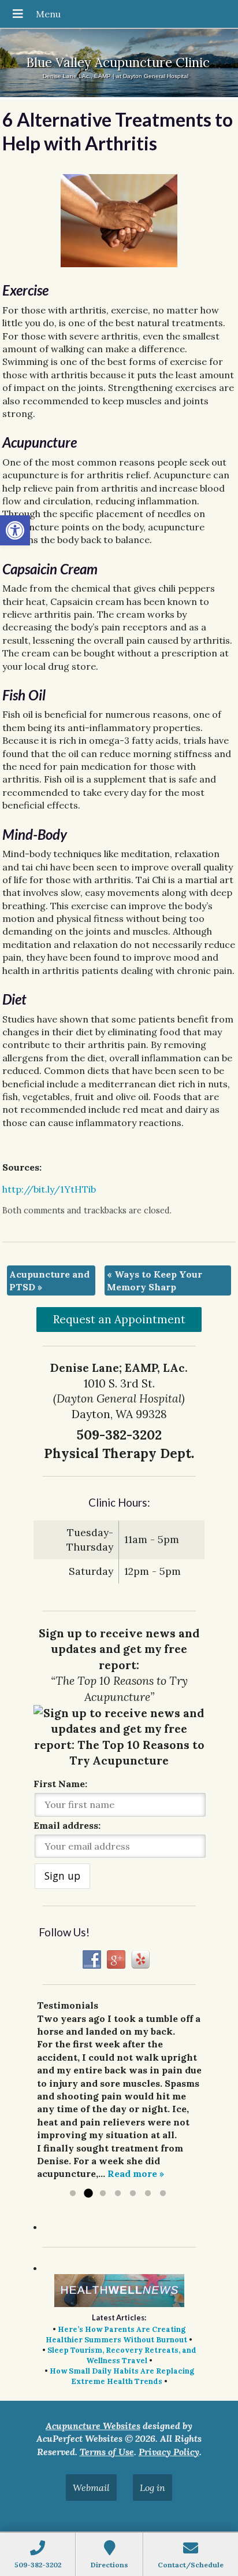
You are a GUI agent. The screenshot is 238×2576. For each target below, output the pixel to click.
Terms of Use (107, 2452)
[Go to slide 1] (73, 2194)
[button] (15, 530)
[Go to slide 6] (148, 2194)
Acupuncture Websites (93, 2426)
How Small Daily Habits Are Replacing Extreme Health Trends (122, 2376)
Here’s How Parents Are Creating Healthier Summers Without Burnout (116, 2335)
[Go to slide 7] (163, 2194)
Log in (153, 2488)
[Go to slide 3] (103, 2194)
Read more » (136, 2173)
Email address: (67, 1825)
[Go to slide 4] (118, 2194)
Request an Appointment (119, 1319)
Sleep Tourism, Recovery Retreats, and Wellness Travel (122, 2355)
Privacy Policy (169, 2452)
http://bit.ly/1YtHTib (49, 1189)
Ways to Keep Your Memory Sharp (155, 1280)
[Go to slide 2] (88, 2194)
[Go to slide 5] (133, 2194)
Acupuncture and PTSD (49, 1280)
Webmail (91, 2488)
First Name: (60, 1784)
